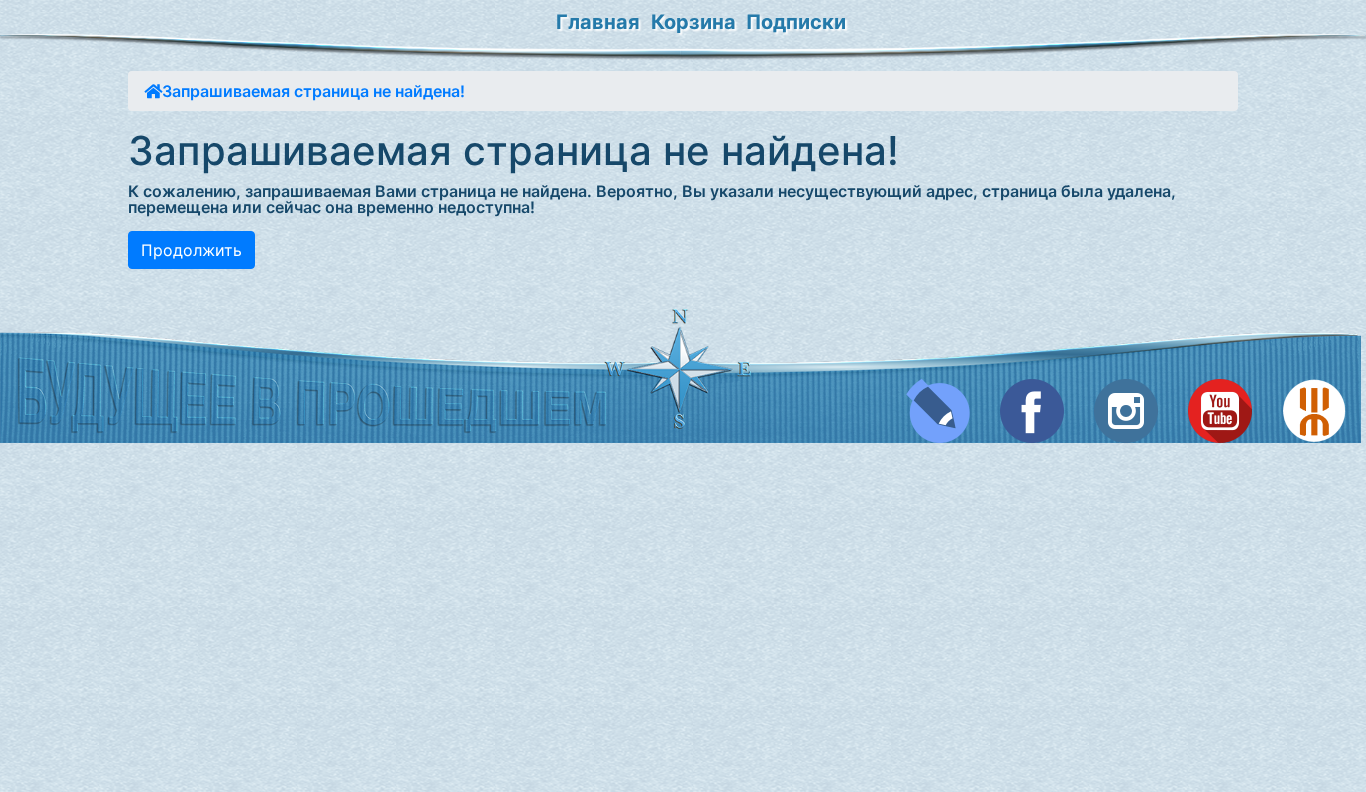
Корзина (693, 22)
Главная (598, 22)
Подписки (796, 22)
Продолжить (191, 250)
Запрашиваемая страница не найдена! (313, 91)
